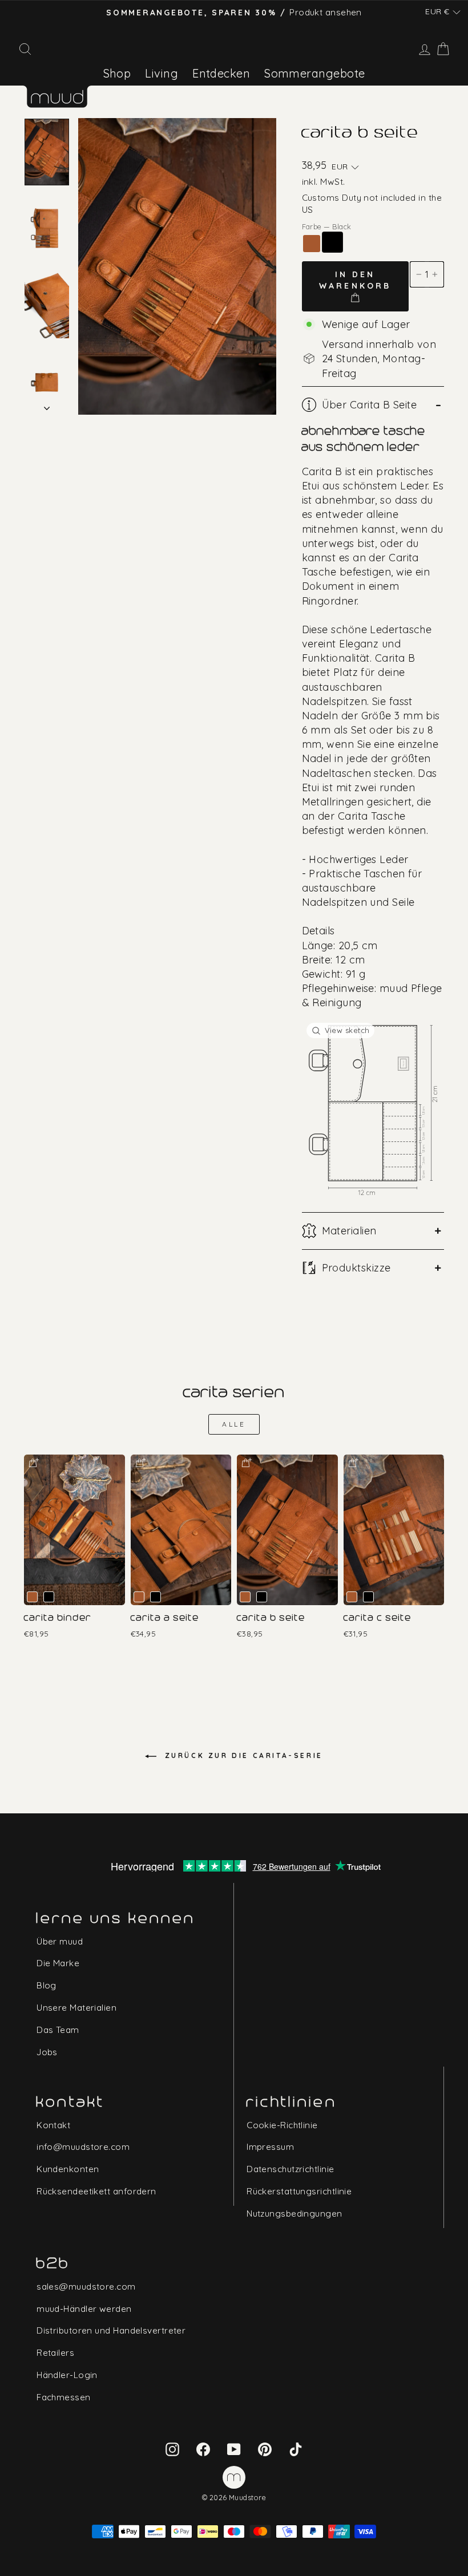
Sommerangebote (314, 73)
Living (162, 73)
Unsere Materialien (76, 2008)
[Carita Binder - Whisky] (32, 1597)
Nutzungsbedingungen (294, 2214)
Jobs (47, 2052)
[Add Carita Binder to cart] (33, 1462)
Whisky (312, 244)
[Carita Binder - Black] (49, 1597)
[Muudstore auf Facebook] (203, 2448)
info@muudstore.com (83, 2147)
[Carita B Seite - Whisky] (245, 1597)
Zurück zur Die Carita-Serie (242, 1755)
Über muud (60, 1941)
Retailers (55, 2353)
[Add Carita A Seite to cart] (140, 1462)
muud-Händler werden (84, 2309)
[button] (443, 12)
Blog (47, 1985)
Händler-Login (67, 2375)
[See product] (74, 1530)
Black (332, 242)
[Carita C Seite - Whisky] (352, 1597)
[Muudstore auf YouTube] (234, 2448)
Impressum (270, 2147)
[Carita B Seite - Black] (262, 1597)
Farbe (327, 226)
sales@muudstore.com (86, 2287)
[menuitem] (117, 73)
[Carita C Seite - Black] (368, 1597)
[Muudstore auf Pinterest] (265, 2448)
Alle (234, 1424)
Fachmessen (64, 2397)
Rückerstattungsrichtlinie (299, 2191)
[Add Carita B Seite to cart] (246, 1462)
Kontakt (53, 2125)
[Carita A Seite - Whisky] (139, 1597)
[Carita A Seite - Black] (156, 1597)
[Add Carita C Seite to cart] (353, 1462)
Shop (117, 73)
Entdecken (221, 73)
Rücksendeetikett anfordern (96, 2191)
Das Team (58, 2030)
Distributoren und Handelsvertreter (111, 2330)
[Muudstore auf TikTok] (296, 2448)
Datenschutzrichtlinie (290, 2169)
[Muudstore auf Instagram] (172, 2448)
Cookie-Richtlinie (282, 2125)
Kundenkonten (68, 2169)
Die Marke (58, 1963)
